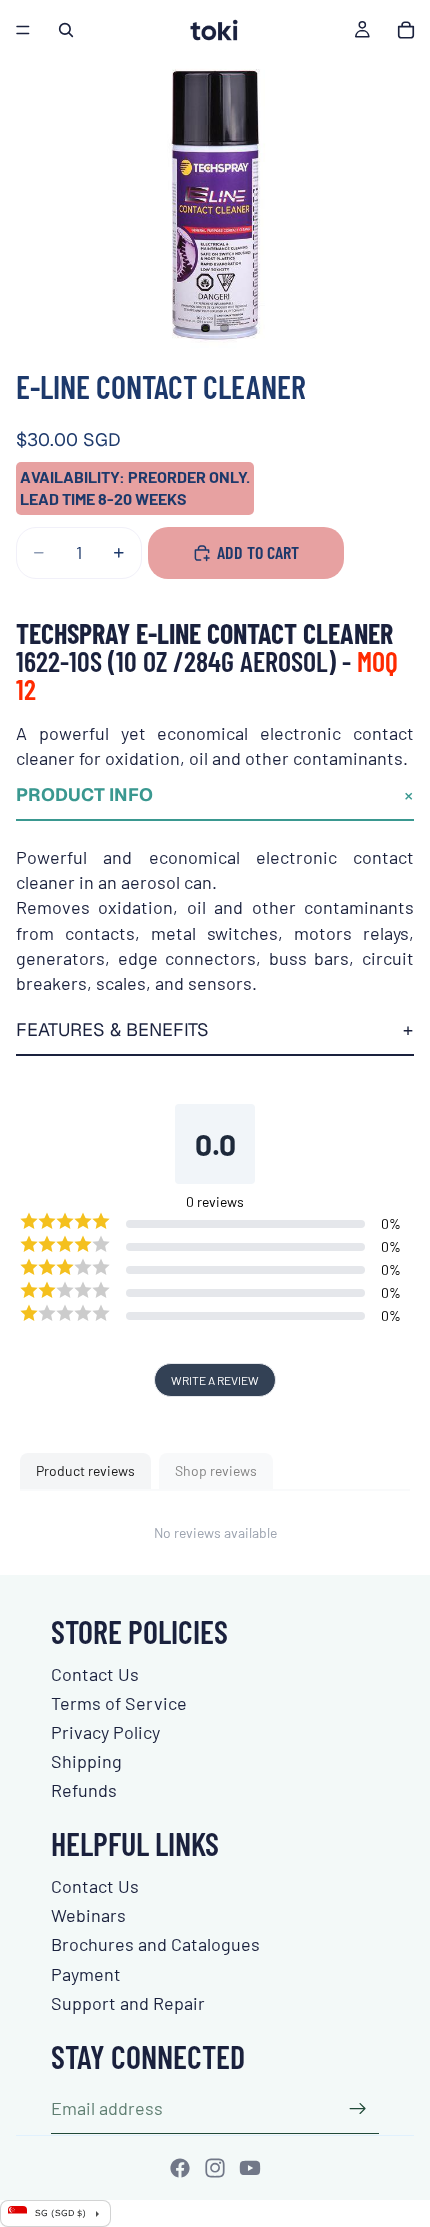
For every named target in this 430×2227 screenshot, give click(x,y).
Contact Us (95, 1674)
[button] (215, 796)
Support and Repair (128, 2003)
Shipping (86, 1761)
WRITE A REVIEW (215, 1380)
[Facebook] (180, 2168)
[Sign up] (358, 2109)
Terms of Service (119, 1703)
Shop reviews (216, 1470)
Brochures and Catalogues (155, 1944)
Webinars (88, 1915)
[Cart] (406, 30)
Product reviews (85, 1470)
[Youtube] (250, 2168)
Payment (86, 1974)
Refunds (84, 1790)
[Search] (66, 30)
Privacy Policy (105, 1732)
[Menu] (23, 30)
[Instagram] (215, 2168)
